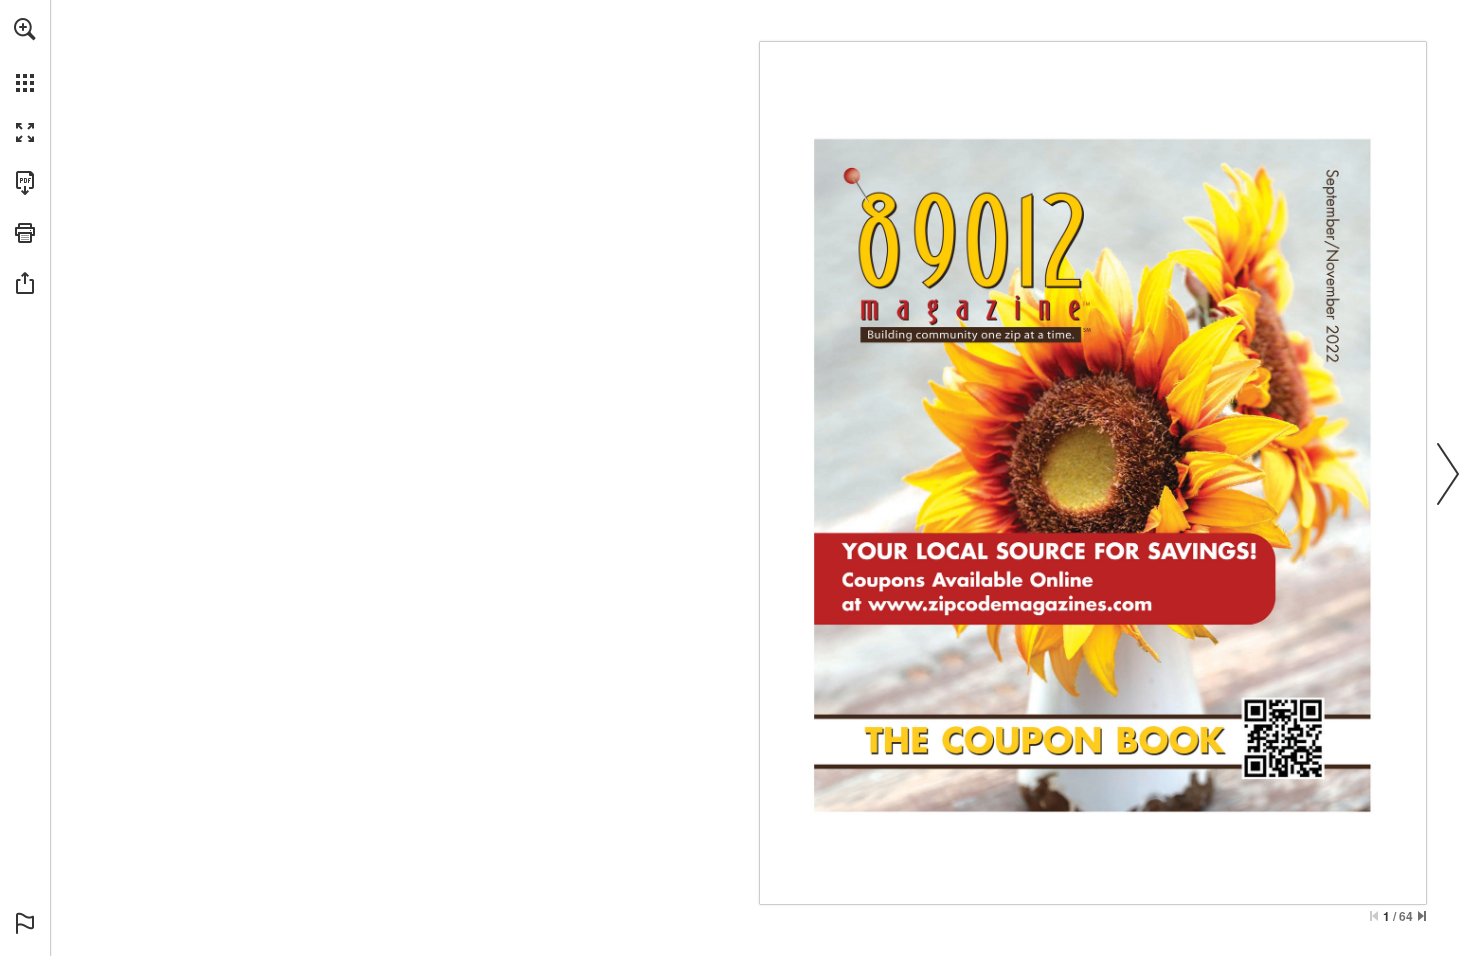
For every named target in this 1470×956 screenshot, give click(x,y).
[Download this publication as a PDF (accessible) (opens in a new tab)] (25, 183)
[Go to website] (994, 643)
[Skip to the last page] (1422, 916)
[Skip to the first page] (1374, 916)
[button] (25, 29)
